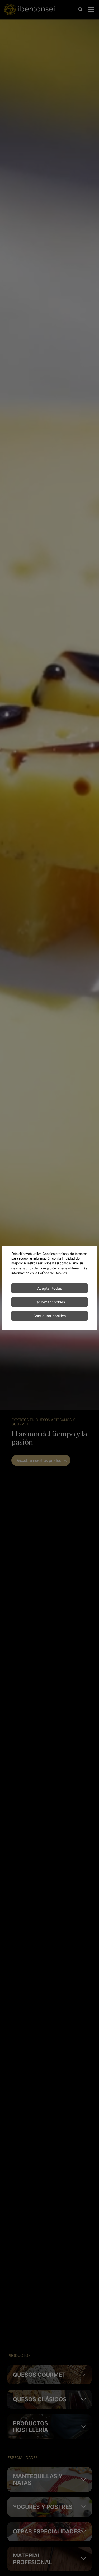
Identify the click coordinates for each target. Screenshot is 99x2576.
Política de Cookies (52, 1273)
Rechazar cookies (50, 1302)
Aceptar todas (49, 1288)
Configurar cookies (49, 1316)
